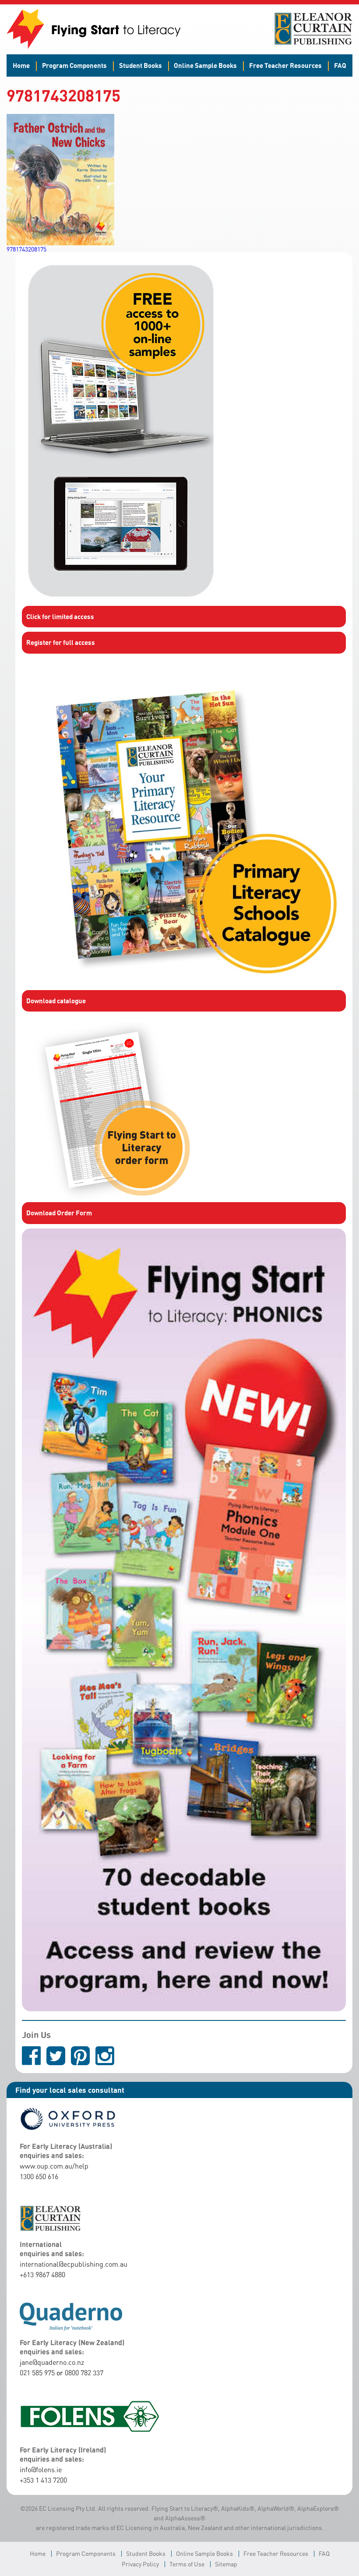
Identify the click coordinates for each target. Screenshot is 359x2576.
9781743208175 (26, 249)
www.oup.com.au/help (54, 2166)
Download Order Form (59, 1213)
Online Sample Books (205, 65)
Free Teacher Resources (285, 65)
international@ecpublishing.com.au (74, 2264)
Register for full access (61, 642)
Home (21, 65)
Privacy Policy (140, 2564)
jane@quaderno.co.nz (52, 2362)
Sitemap (226, 2564)
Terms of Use (187, 2564)
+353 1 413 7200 (43, 2480)
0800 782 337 (84, 2373)
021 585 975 (37, 2373)
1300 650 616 (39, 2176)
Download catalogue (56, 1001)
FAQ (340, 65)
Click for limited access (60, 616)
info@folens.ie (41, 2470)
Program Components (74, 65)
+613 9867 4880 (42, 2275)
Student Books (141, 65)
